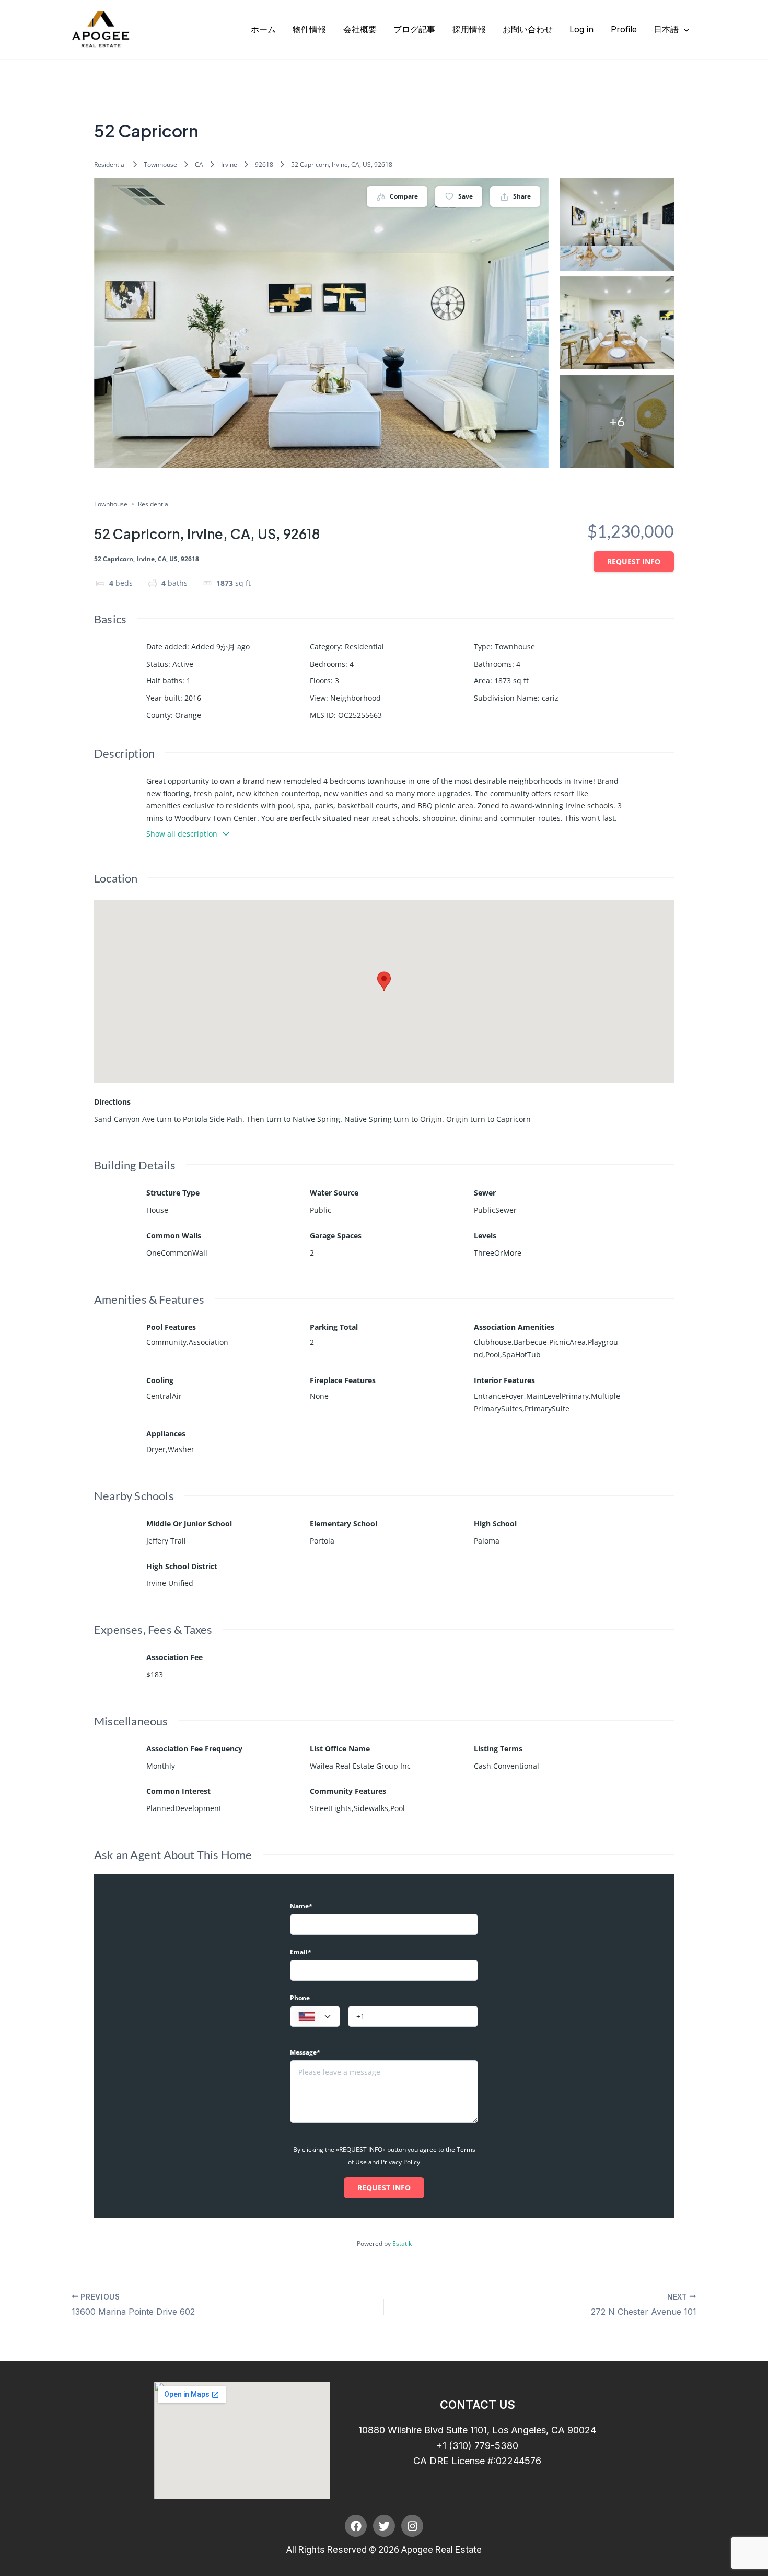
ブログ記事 (414, 29)
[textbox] (315, 2017)
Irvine (229, 164)
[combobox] (315, 2016)
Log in (581, 29)
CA (199, 164)
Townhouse (160, 164)
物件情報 (309, 29)
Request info (634, 561)
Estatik (402, 2243)
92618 (264, 164)
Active (183, 664)
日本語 (666, 29)
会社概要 (360, 29)
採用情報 (469, 29)
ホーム (263, 29)
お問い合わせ (528, 29)
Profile (624, 29)
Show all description (182, 834)
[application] (684, 29)
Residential (110, 164)
